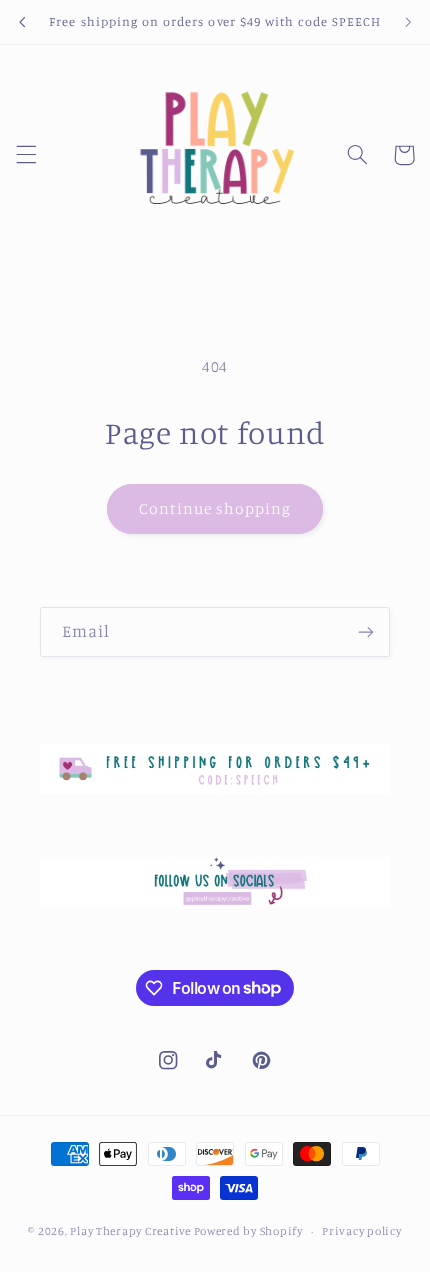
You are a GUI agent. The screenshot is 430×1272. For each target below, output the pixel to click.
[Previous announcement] (22, 22)
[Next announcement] (408, 22)
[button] (26, 155)
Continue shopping (215, 508)
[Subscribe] (366, 631)
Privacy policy (361, 1231)
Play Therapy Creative (130, 1231)
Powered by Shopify (248, 1231)
